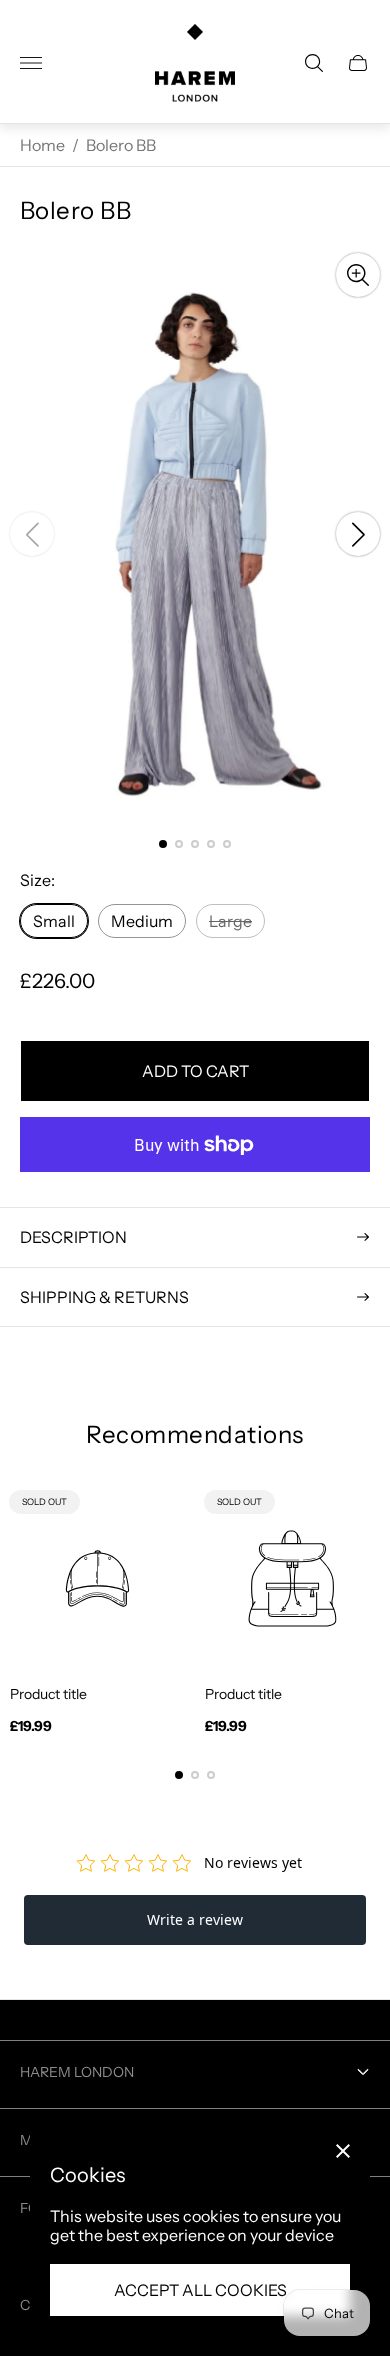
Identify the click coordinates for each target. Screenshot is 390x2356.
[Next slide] (358, 534)
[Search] (314, 63)
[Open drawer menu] (31, 63)
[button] (163, 844)
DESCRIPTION (73, 1237)
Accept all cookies (200, 2290)
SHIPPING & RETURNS (104, 1297)
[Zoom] (358, 275)
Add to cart (195, 1071)
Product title (48, 1694)
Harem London (77, 2072)
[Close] (343, 2151)
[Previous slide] (32, 534)
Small (54, 921)
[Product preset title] (97, 1578)
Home (42, 145)
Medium (142, 921)
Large (230, 921)
